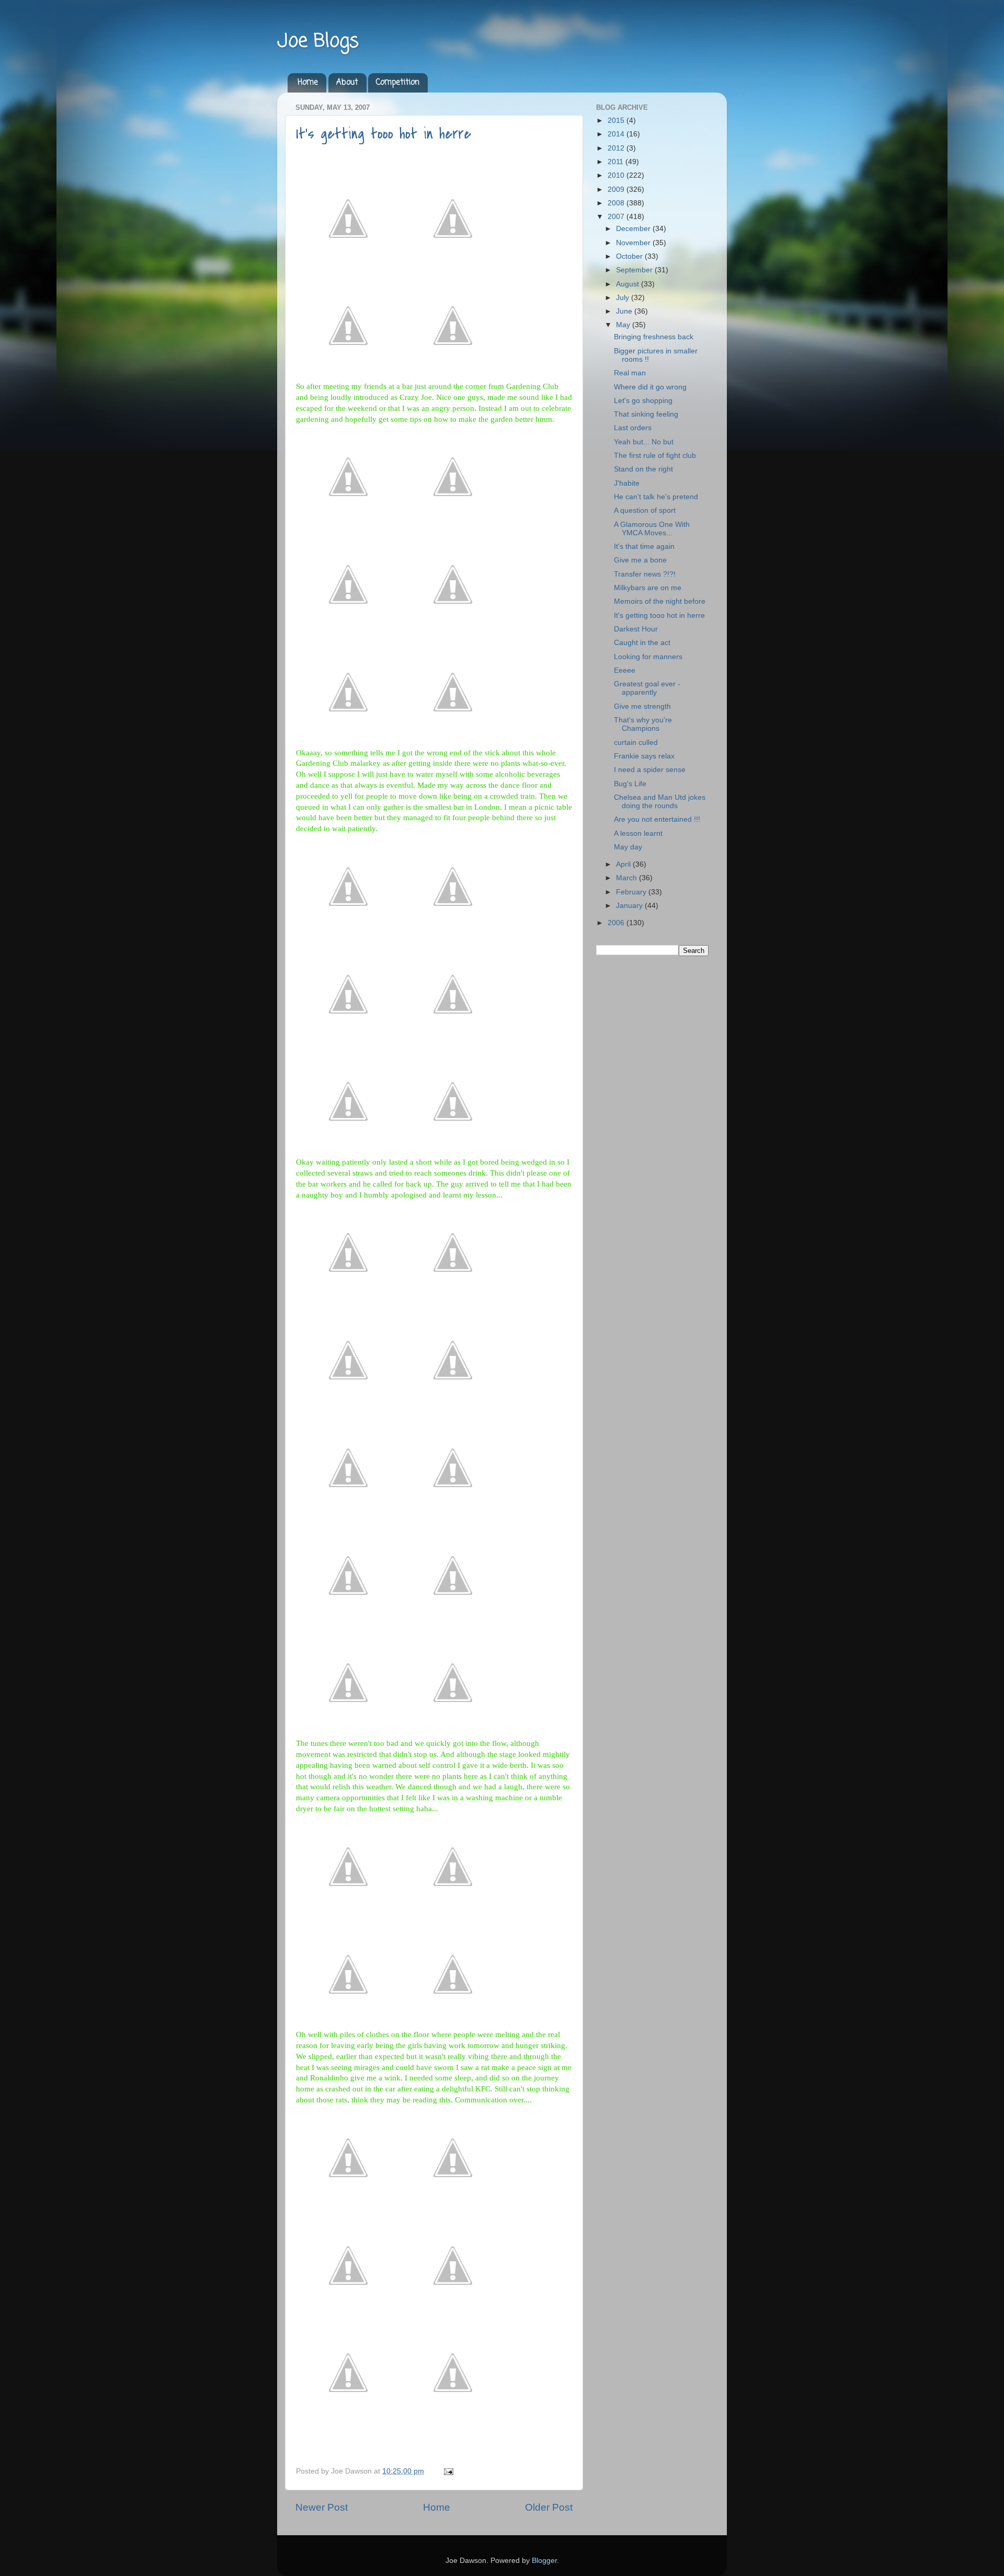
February (632, 892)
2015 (617, 120)
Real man (630, 373)
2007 (617, 217)
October (630, 256)
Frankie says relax (644, 756)
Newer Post (322, 2507)
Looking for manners (648, 657)
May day (628, 847)
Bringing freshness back (654, 337)
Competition (398, 83)
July (624, 298)
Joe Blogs (318, 42)
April (624, 864)
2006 (617, 923)
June (625, 311)
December (634, 229)
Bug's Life (630, 784)
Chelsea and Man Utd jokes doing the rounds (660, 802)
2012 (617, 148)
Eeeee (625, 670)
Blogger (544, 2561)
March (627, 878)
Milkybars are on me (648, 588)
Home (308, 83)
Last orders (633, 428)
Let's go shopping (643, 401)
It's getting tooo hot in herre (384, 134)
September (635, 270)
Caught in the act (642, 643)
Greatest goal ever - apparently (647, 688)
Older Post (549, 2507)
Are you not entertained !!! (657, 819)
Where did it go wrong (650, 387)
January (630, 906)
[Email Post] (447, 2471)
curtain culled (636, 743)
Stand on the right (643, 469)
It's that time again (644, 547)
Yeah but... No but (644, 442)
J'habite (627, 483)
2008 (617, 203)
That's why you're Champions (643, 724)
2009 (617, 189)
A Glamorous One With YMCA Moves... (652, 529)
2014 (617, 134)
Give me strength (642, 706)
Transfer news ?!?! (645, 574)
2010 (617, 175)
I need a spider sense (650, 770)
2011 (617, 162)
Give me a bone (640, 560)
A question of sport (645, 510)
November (634, 243)
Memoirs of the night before (660, 601)
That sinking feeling (646, 414)
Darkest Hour (636, 629)
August (629, 284)
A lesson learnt (638, 833)
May (624, 325)
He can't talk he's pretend (656, 497)
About (347, 83)
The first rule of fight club (655, 456)
